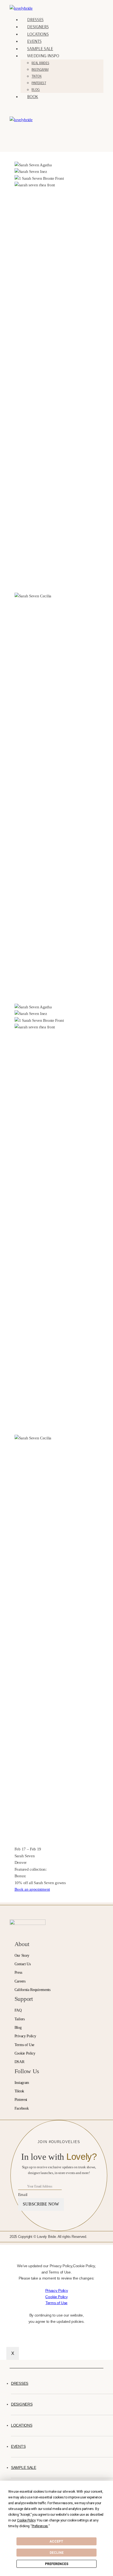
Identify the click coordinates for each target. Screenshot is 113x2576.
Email (23, 2194)
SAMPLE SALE (40, 48)
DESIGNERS (38, 26)
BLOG (36, 90)
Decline (57, 2553)
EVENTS (34, 41)
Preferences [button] (40, 2526)
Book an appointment (32, 1889)
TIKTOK (36, 76)
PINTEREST (39, 83)
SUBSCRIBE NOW (41, 2204)
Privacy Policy (57, 2290)
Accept (56, 2541)
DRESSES (35, 19)
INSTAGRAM (40, 69)
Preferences (57, 2564)
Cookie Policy (56, 2297)
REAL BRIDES (40, 63)
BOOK (33, 96)
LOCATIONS (38, 34)
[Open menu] (20, 134)
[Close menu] (11, 2364)
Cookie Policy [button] (26, 2520)
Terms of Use (56, 2303)
